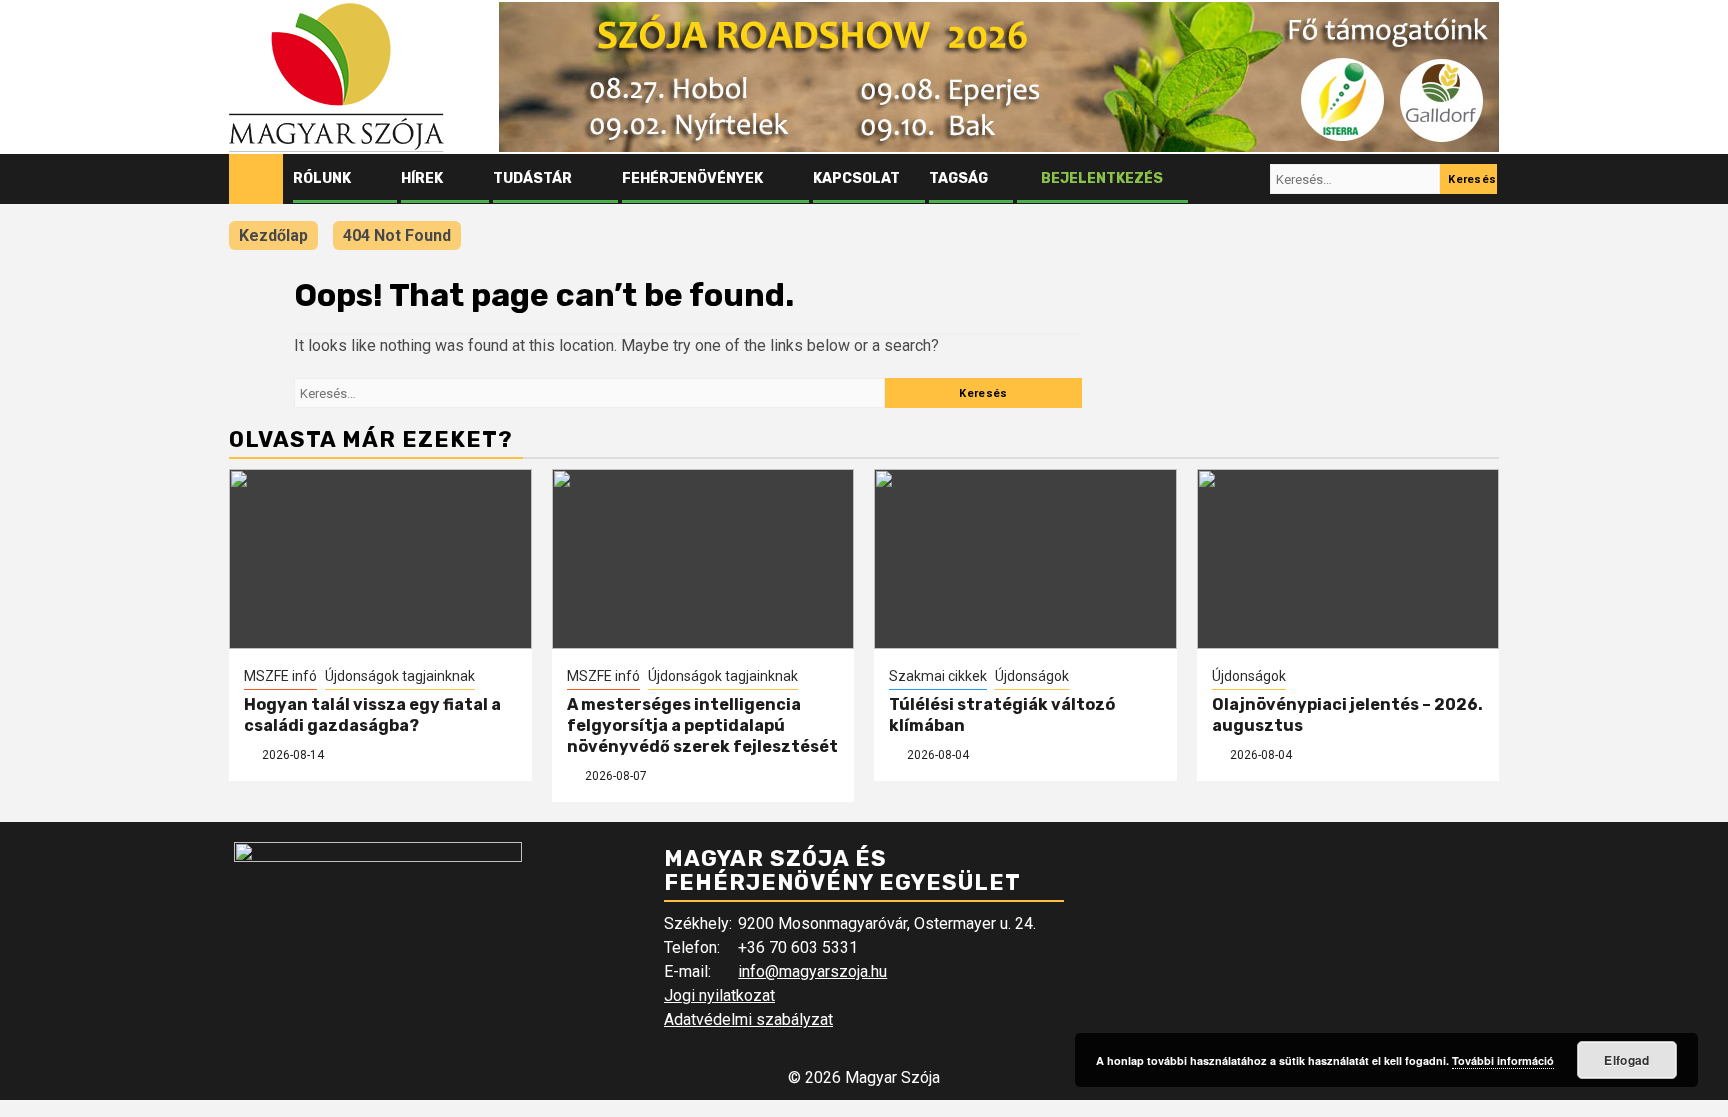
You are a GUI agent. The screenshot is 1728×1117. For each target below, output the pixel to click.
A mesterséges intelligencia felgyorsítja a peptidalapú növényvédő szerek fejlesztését (702, 725)
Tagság (958, 178)
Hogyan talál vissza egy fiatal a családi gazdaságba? (372, 715)
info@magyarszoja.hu (812, 971)
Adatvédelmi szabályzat (748, 1019)
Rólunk (322, 178)
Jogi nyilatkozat (719, 995)
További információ (1503, 1060)
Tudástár (532, 178)
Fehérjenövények (692, 178)
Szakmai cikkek (938, 676)
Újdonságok (1032, 676)
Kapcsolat (856, 178)
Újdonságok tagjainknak (400, 676)
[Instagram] (1251, 179)
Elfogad (1626, 1060)
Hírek (422, 178)
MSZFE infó (280, 676)
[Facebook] (1213, 179)
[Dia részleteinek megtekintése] (999, 77)
